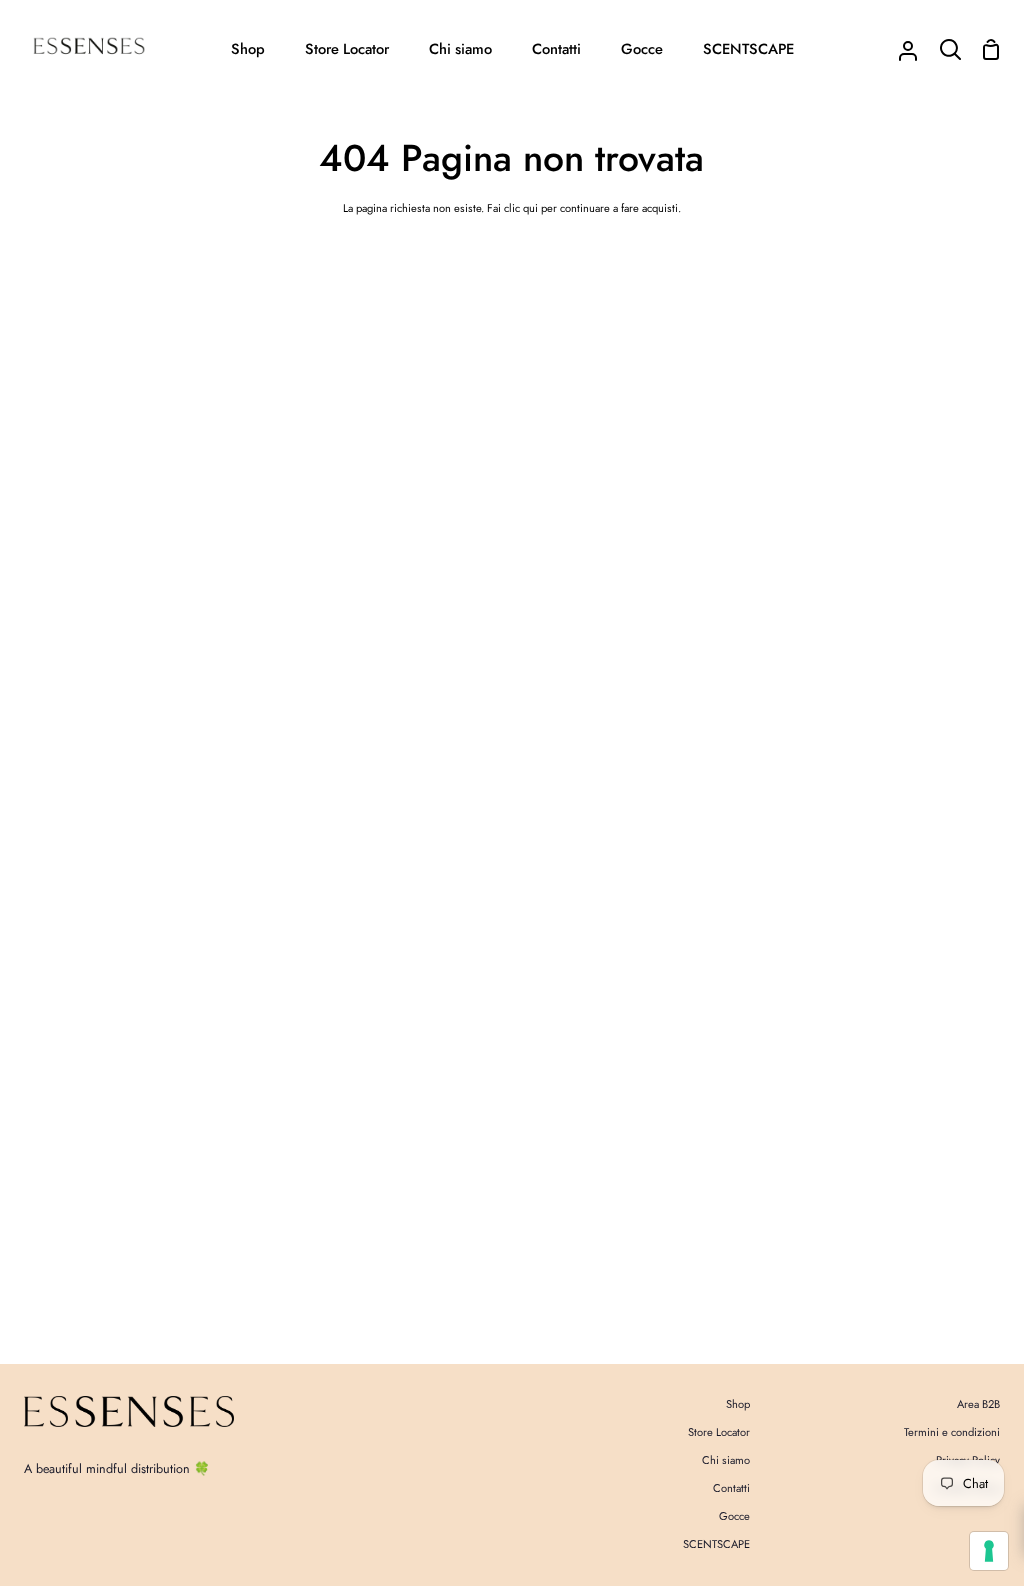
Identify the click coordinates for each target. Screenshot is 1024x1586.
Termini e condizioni (952, 1432)
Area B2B (978, 1404)
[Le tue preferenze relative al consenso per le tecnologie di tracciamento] (989, 1551)
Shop (738, 1404)
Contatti (731, 1488)
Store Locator (719, 1432)
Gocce (734, 1516)
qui (530, 208)
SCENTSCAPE (716, 1544)
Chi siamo (726, 1460)
